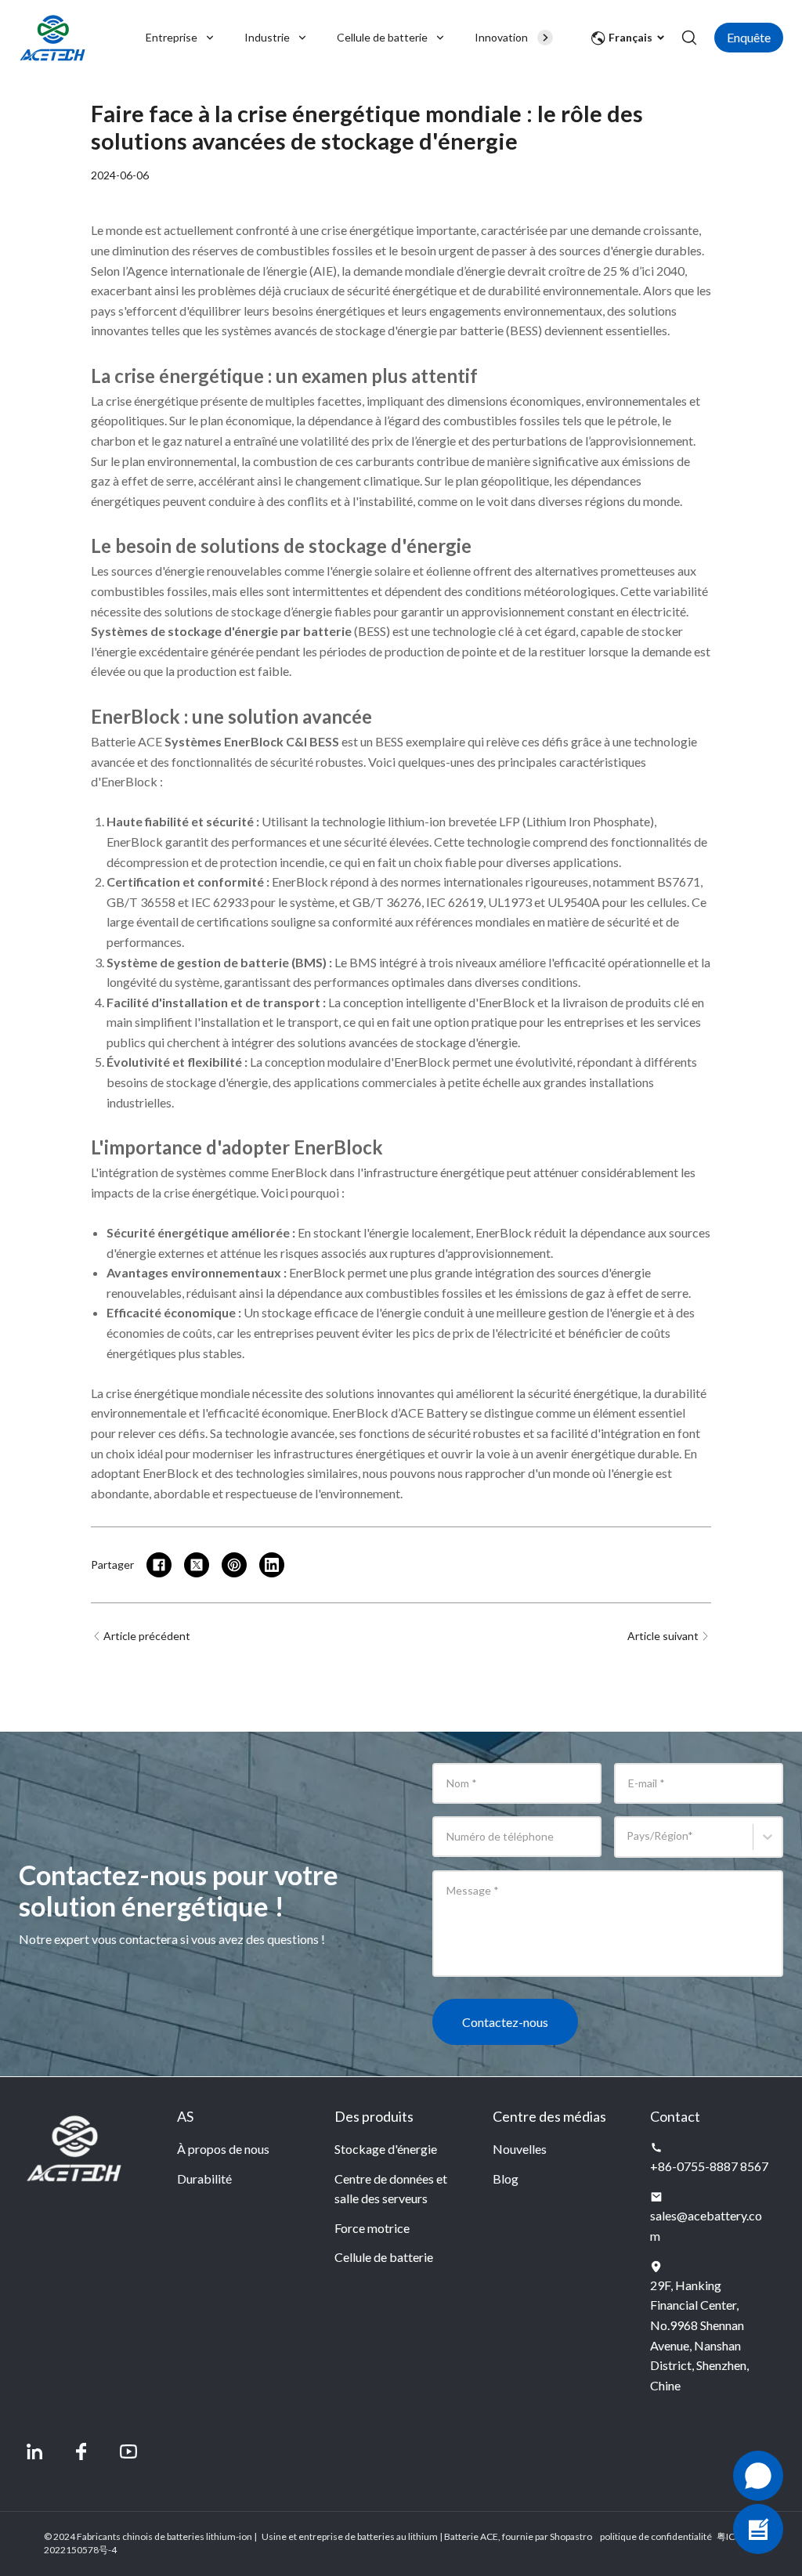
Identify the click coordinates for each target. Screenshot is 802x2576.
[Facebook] (81, 2451)
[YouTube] (128, 2451)
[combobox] (629, 1844)
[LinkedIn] (34, 2451)
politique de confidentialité (656, 2536)
